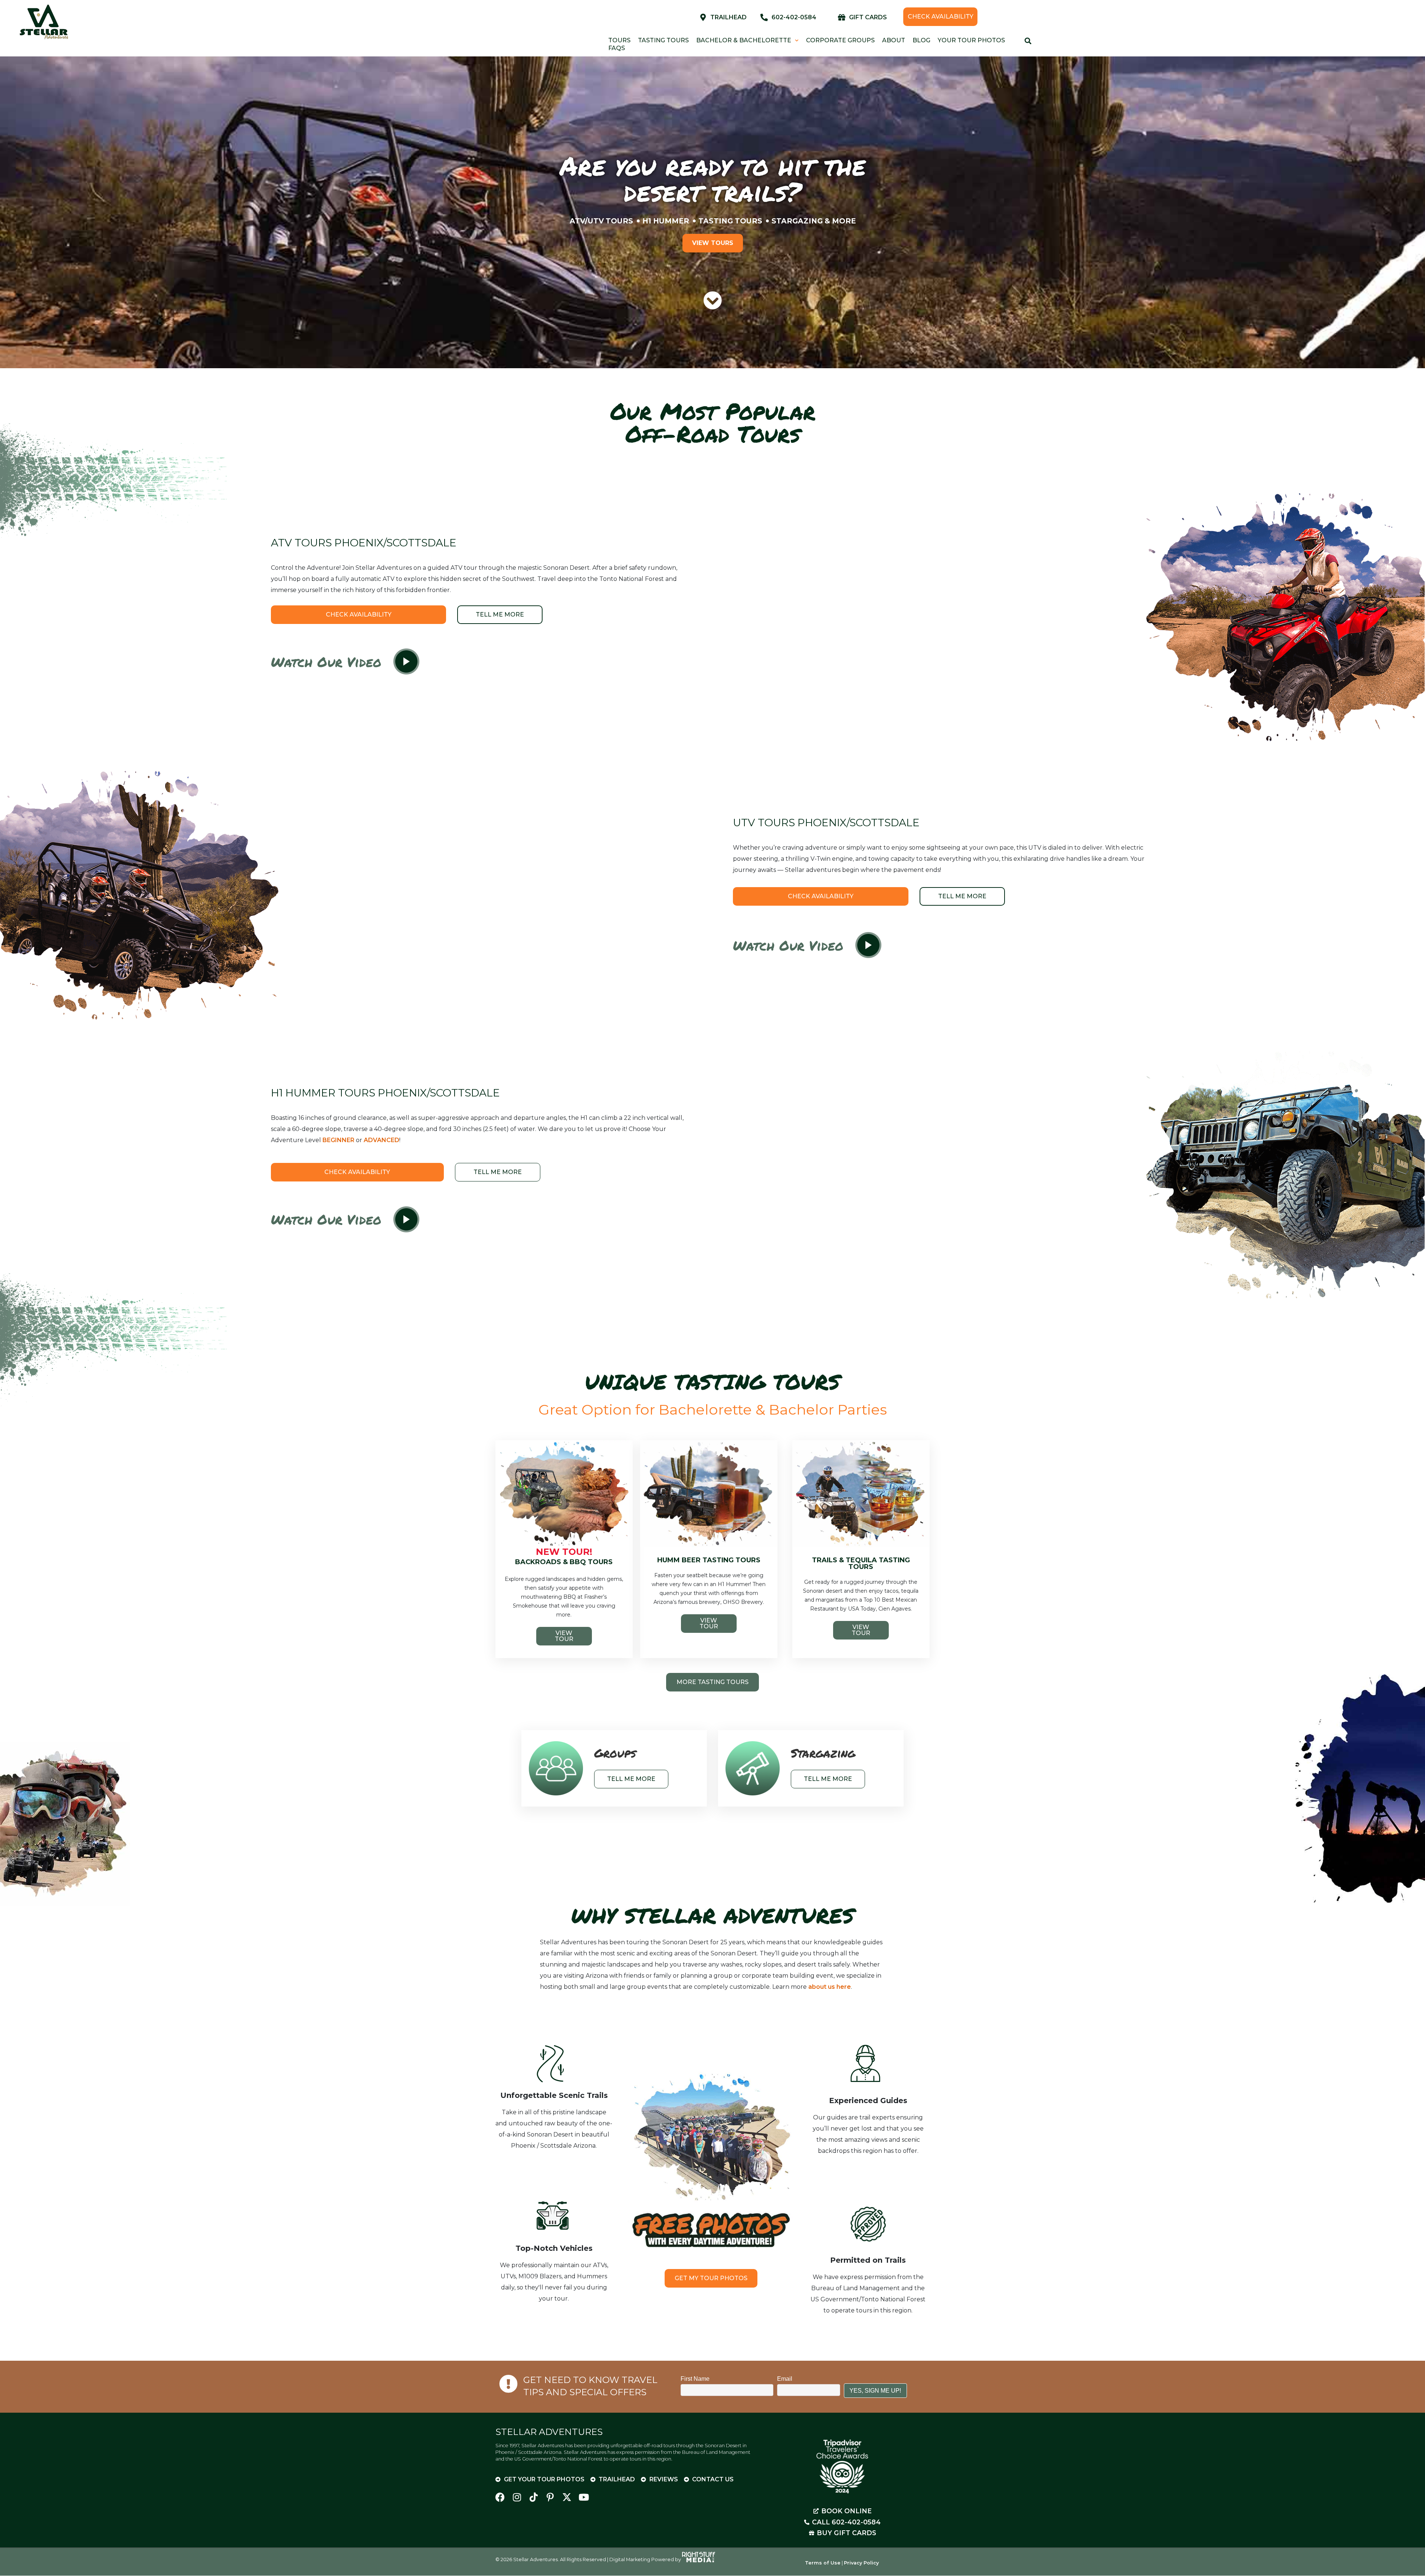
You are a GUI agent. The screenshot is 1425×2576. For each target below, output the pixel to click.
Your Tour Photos (971, 40)
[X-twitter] (567, 2497)
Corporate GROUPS (840, 40)
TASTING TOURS (663, 40)
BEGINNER (338, 1140)
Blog (921, 40)
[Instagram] (517, 2497)
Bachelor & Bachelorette (744, 40)
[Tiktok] (533, 2497)
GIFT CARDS (868, 17)
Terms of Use (823, 2563)
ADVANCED (381, 1140)
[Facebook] (500, 2497)
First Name (695, 2379)
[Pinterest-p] (550, 2497)
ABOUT (894, 40)
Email (785, 2379)
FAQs (617, 48)
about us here (830, 1987)
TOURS (619, 40)
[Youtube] (584, 2497)
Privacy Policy (861, 2563)
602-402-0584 (794, 17)
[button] (406, 662)
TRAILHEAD (728, 17)
